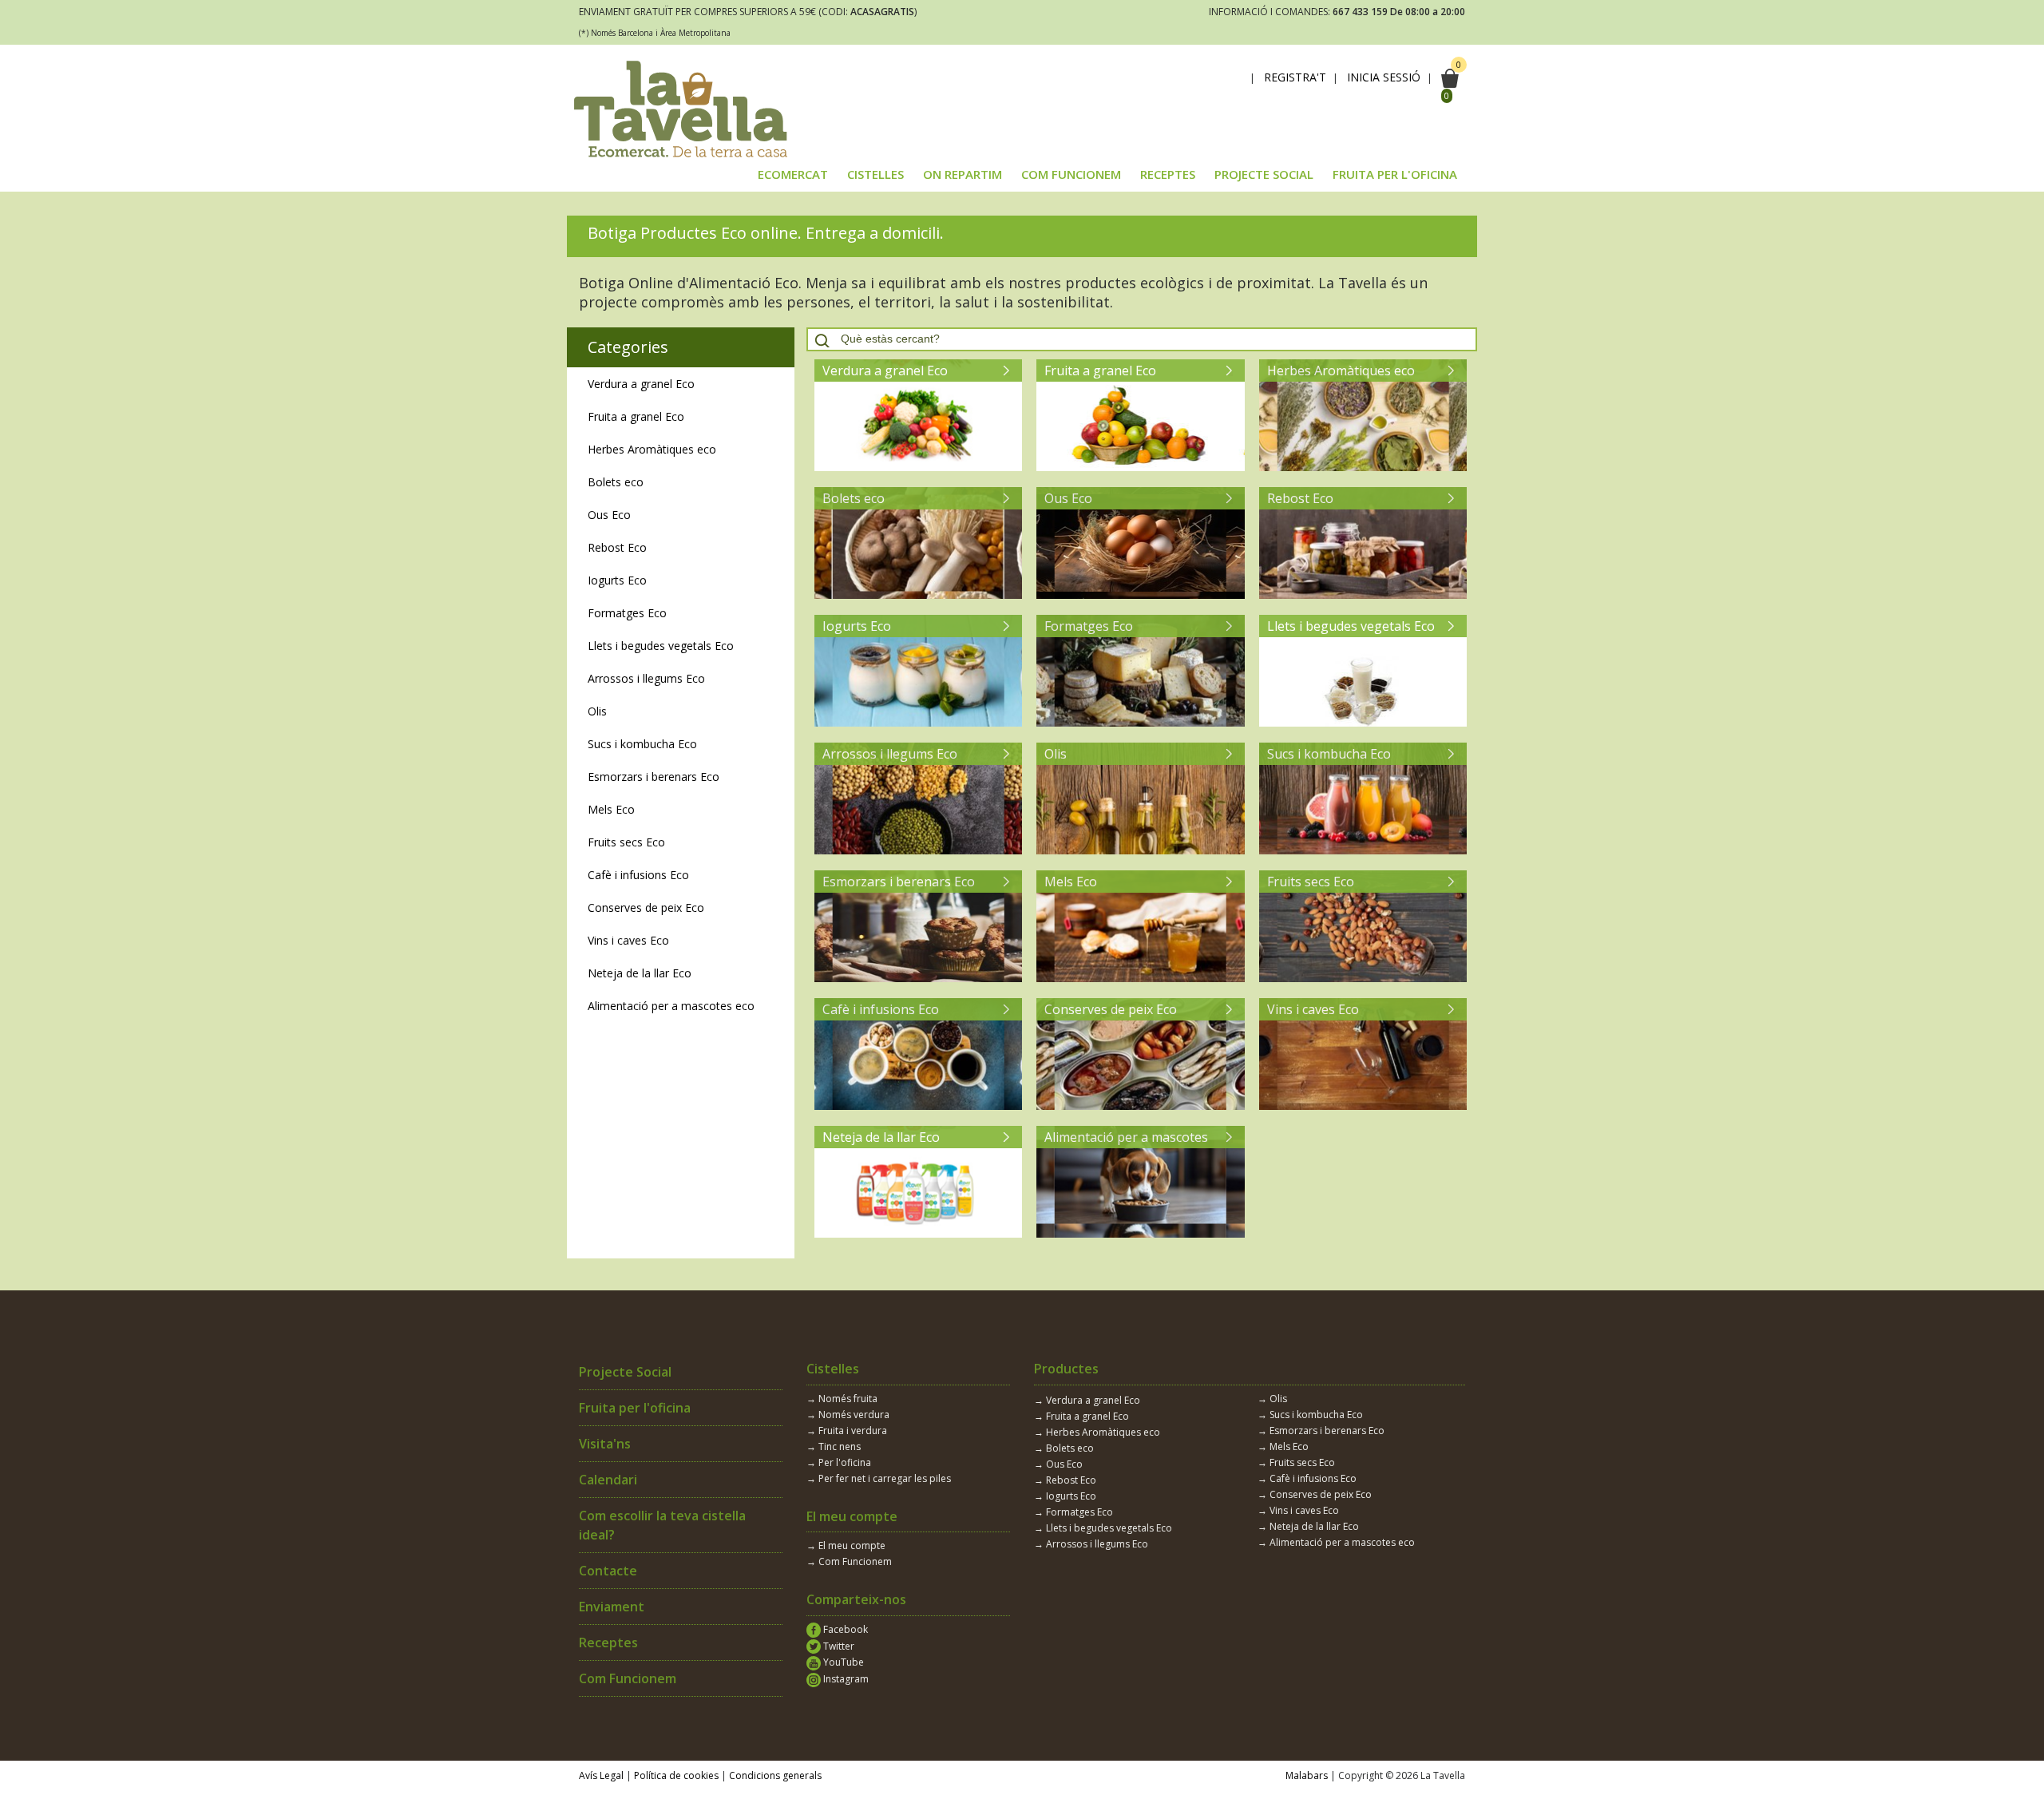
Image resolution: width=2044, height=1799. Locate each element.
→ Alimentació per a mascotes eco (1336, 1542)
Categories (628, 347)
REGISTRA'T (1295, 77)
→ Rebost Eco (1065, 1480)
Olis (597, 711)
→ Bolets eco (1064, 1448)
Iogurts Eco (617, 580)
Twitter (838, 1646)
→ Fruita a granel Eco (1081, 1416)
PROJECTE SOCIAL (1264, 174)
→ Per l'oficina (839, 1462)
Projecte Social (625, 1372)
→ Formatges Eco (1073, 1512)
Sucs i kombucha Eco (642, 744)
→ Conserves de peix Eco (1315, 1494)
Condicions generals (775, 1775)
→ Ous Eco (1058, 1464)
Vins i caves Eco (628, 940)
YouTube (842, 1662)
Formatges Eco (627, 613)
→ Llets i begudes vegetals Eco (1103, 1528)
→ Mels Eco (1283, 1446)
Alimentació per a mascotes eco (671, 1006)
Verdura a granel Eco (641, 384)
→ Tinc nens (834, 1446)
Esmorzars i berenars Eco (654, 777)
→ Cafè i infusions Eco (1307, 1478)
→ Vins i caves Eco (1298, 1510)
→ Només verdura (848, 1415)
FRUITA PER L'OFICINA (1395, 174)
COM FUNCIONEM (1071, 174)
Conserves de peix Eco (646, 907)
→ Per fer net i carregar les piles (879, 1478)
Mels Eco (611, 809)
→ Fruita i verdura (847, 1430)
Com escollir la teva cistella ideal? (662, 1525)
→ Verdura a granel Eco (1087, 1400)
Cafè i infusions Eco (638, 875)
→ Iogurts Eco (1065, 1496)
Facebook (844, 1629)
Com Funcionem (628, 1678)
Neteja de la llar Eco (640, 973)
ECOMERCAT (793, 174)
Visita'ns (605, 1444)
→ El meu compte (846, 1545)
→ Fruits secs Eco (1296, 1462)
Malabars (1307, 1775)
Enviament (612, 1607)
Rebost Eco (617, 547)
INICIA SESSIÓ (1384, 77)
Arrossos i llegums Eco (646, 678)
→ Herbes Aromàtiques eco (1097, 1432)
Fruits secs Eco (626, 842)
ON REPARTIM (963, 174)
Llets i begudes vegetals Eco (661, 646)
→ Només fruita (842, 1399)
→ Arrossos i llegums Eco (1091, 1544)
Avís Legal (601, 1775)
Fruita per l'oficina (635, 1408)
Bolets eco (616, 482)
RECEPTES (1168, 174)
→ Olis (1272, 1399)
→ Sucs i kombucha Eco (1310, 1415)
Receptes (608, 1642)
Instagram (845, 1679)
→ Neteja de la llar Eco (1308, 1526)
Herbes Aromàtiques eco (652, 449)
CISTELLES (875, 174)
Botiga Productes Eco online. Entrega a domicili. (766, 233)
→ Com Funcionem (849, 1561)
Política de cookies (676, 1775)
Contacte (608, 1571)
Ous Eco (609, 515)
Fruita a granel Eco (636, 416)
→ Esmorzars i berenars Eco (1321, 1430)
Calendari (608, 1480)
